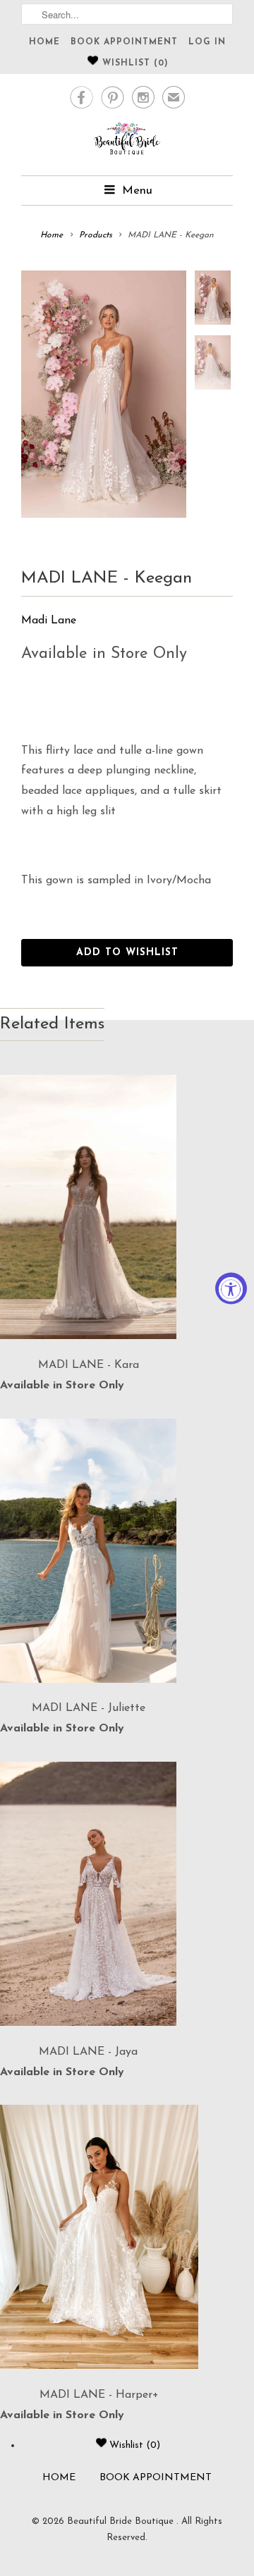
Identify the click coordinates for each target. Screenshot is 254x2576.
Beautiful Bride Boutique (122, 2521)
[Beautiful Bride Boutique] (127, 141)
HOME (44, 42)
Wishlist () (133, 63)
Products (96, 235)
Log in (207, 42)
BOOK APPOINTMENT (124, 42)
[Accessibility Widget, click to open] (231, 1288)
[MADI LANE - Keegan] (104, 394)
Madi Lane (49, 621)
